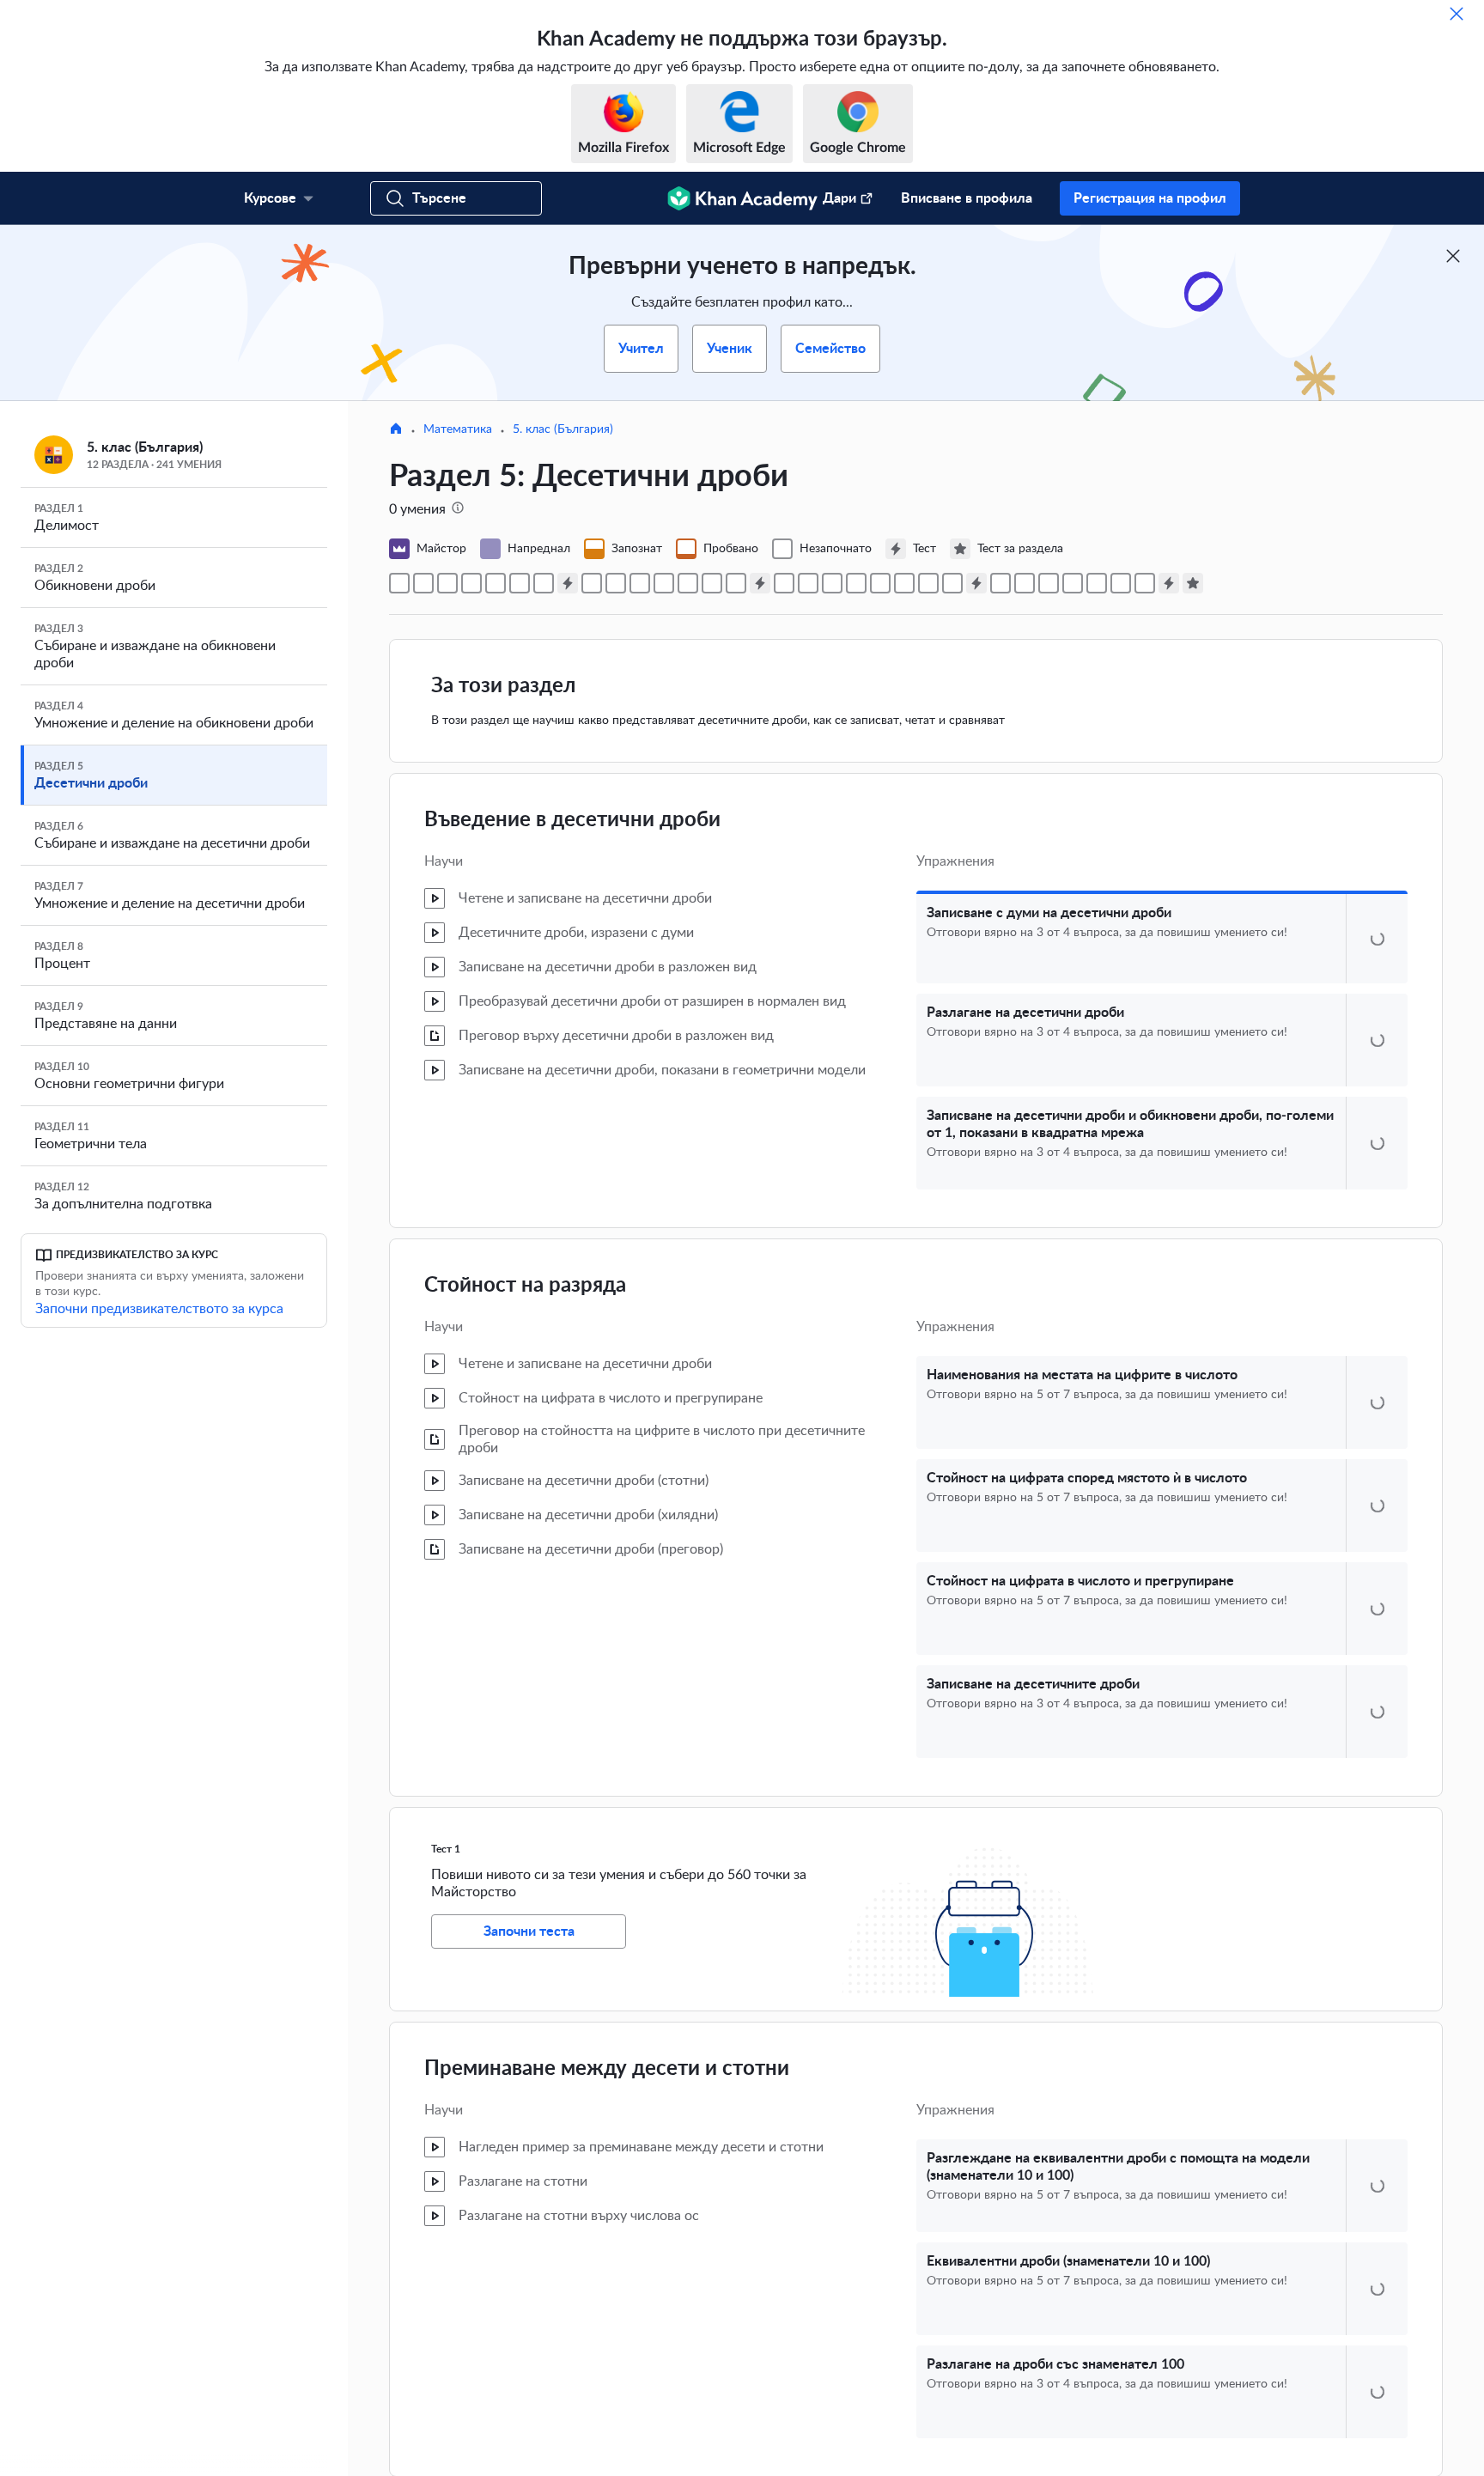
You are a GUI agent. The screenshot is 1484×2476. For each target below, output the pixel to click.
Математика (458, 429)
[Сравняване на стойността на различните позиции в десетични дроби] (832, 583)
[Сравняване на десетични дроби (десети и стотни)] (784, 583)
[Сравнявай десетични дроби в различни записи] (928, 583)
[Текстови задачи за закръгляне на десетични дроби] (1073, 583)
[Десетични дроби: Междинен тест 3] (976, 583)
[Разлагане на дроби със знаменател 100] (640, 583)
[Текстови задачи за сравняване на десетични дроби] (952, 583)
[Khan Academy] (742, 198)
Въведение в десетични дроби (572, 820)
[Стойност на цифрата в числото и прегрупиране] (520, 583)
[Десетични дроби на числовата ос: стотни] (736, 583)
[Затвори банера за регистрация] (1453, 256)
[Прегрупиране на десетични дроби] (1025, 583)
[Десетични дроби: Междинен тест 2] (760, 583)
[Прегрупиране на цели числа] (1000, 583)
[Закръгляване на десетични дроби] (1049, 583)
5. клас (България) (563, 429)
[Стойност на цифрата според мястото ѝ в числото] (496, 583)
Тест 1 (446, 1889)
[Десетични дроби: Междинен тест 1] (568, 583)
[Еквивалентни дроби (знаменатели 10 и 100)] (616, 583)
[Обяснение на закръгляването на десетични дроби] (1121, 583)
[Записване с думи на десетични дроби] (399, 583)
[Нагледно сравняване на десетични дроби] (880, 583)
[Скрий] (1457, 14)
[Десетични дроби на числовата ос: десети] (688, 583)
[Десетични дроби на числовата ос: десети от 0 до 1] (664, 583)
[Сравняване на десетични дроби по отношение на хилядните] (808, 583)
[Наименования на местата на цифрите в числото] (471, 583)
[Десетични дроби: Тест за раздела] (1193, 583)
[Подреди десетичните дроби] (856, 583)
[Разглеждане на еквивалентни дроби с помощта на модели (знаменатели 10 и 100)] (592, 583)
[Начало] (396, 430)
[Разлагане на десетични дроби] (423, 583)
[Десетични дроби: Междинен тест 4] (1169, 583)
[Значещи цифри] (1145, 583)
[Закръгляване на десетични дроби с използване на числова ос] (1097, 583)
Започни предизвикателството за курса (159, 1309)
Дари (839, 198)
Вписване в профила (967, 198)
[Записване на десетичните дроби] (544, 583)
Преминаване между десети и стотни (607, 2108)
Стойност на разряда (525, 1325)
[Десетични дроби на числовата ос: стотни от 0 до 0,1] (712, 583)
